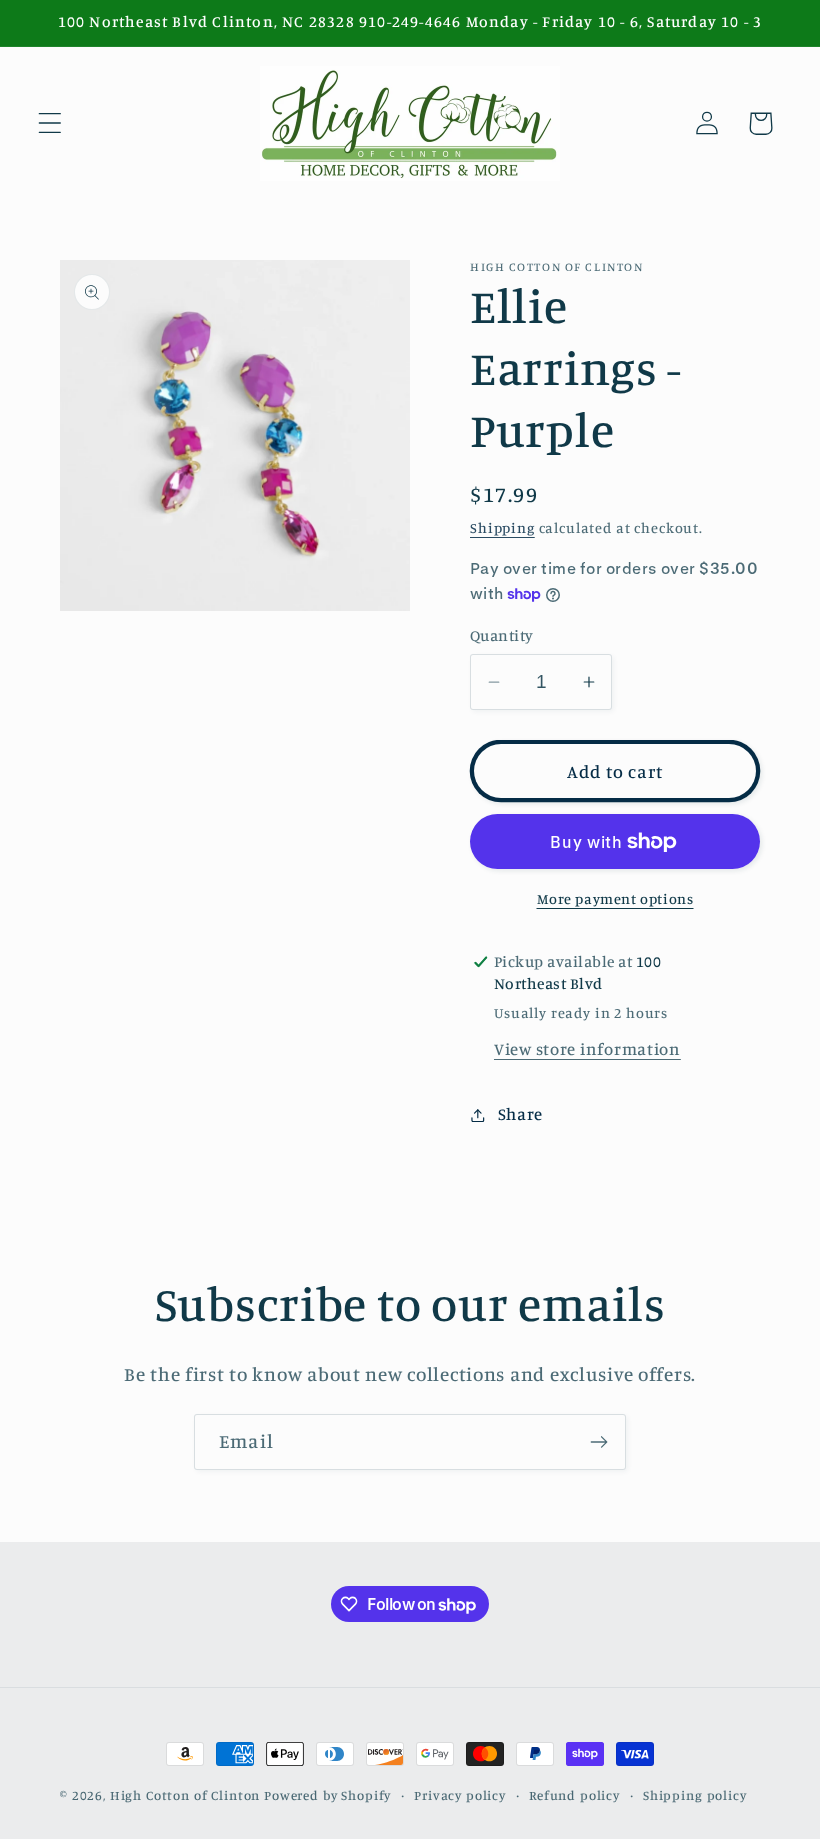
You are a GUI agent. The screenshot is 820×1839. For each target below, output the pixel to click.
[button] (50, 123)
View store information (587, 1049)
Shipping (502, 527)
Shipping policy (695, 1795)
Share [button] (520, 1114)
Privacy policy (460, 1795)
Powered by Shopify (327, 1795)
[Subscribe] (598, 1442)
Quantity (502, 635)
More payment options (615, 898)
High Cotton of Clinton (185, 1795)
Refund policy (574, 1795)
